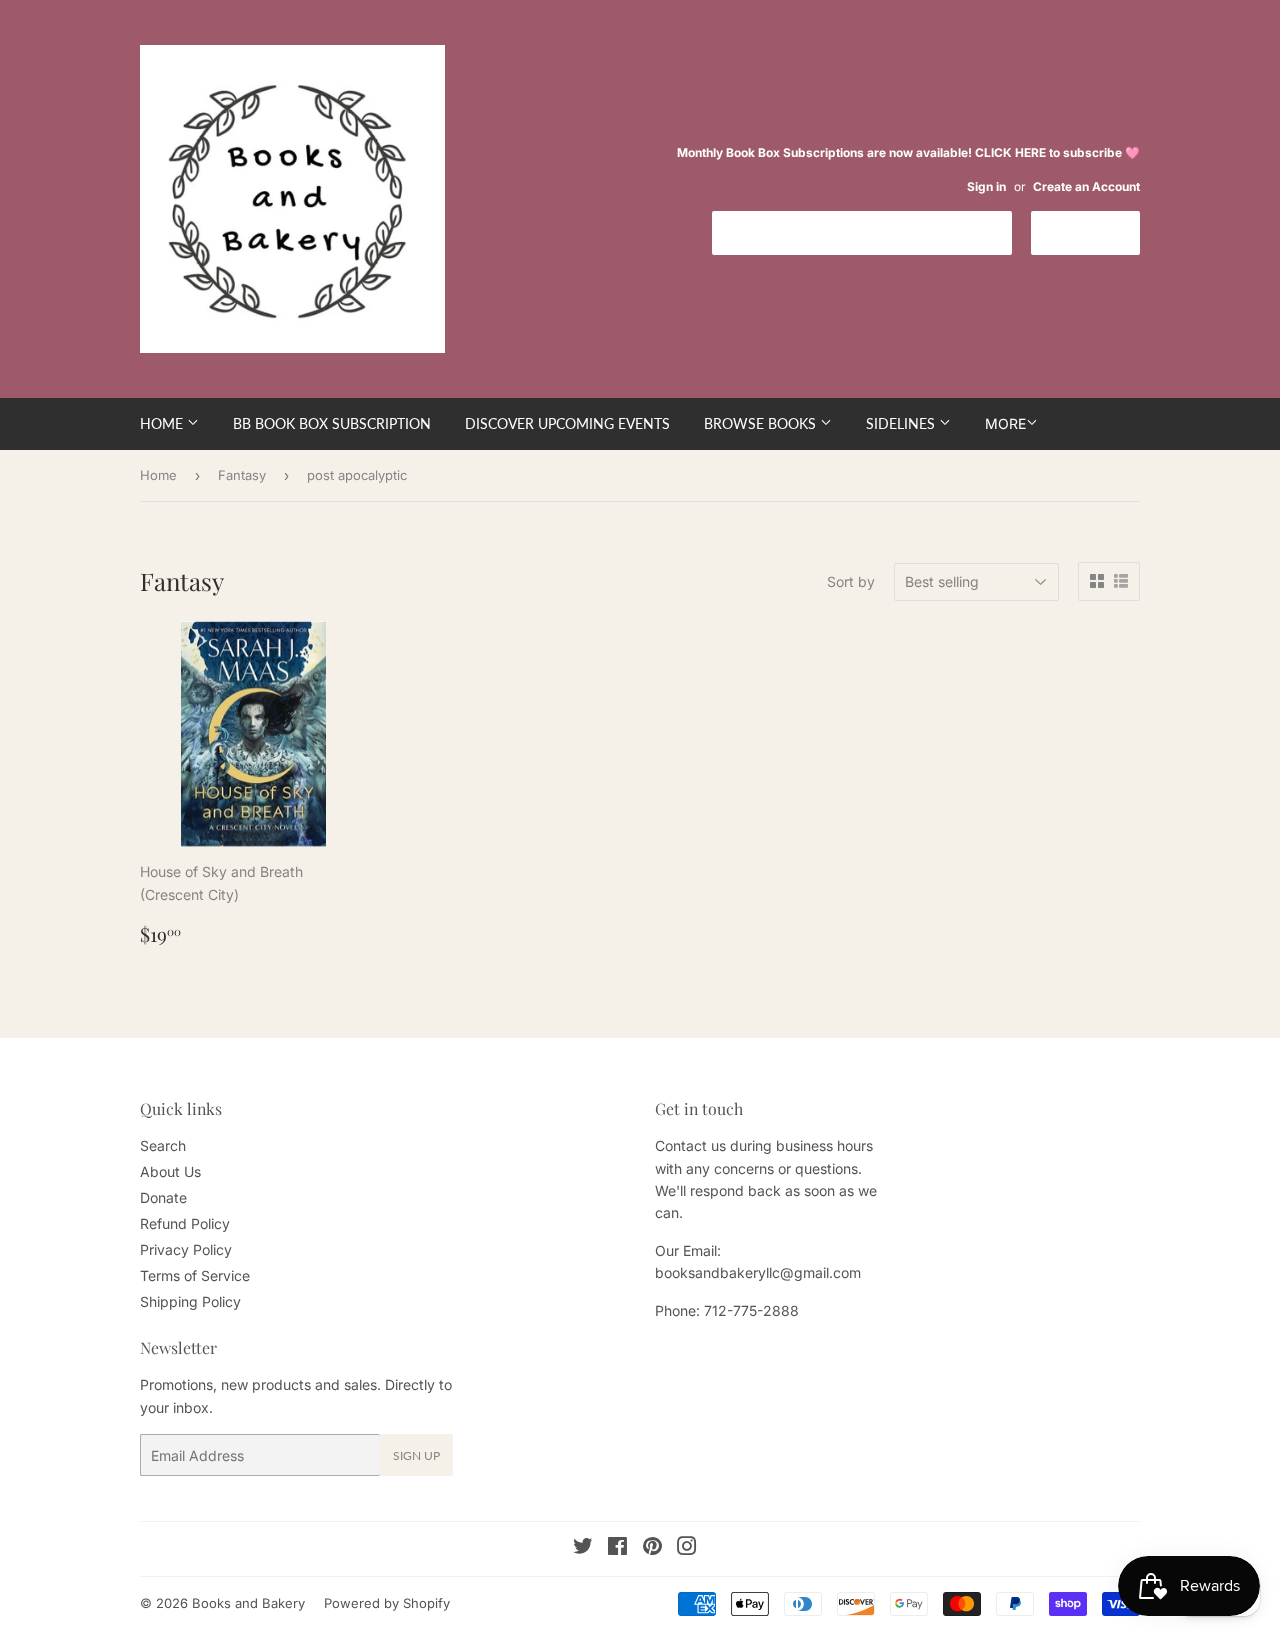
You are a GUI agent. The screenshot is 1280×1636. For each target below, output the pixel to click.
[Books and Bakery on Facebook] (617, 1548)
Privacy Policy (186, 1249)
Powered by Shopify (387, 1603)
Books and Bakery (248, 1603)
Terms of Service (195, 1275)
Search (163, 1145)
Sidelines (902, 423)
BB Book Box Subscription (332, 423)
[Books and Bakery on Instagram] (687, 1548)
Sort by (851, 581)
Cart (1100, 231)
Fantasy (242, 475)
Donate (163, 1197)
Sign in (986, 186)
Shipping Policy (190, 1301)
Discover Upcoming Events (567, 423)
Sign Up (416, 1455)
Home (163, 423)
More (1005, 423)
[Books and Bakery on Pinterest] (652, 1548)
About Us (170, 1171)
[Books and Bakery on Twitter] (583, 1548)
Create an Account (1086, 186)
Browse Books (762, 423)
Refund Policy (185, 1223)
